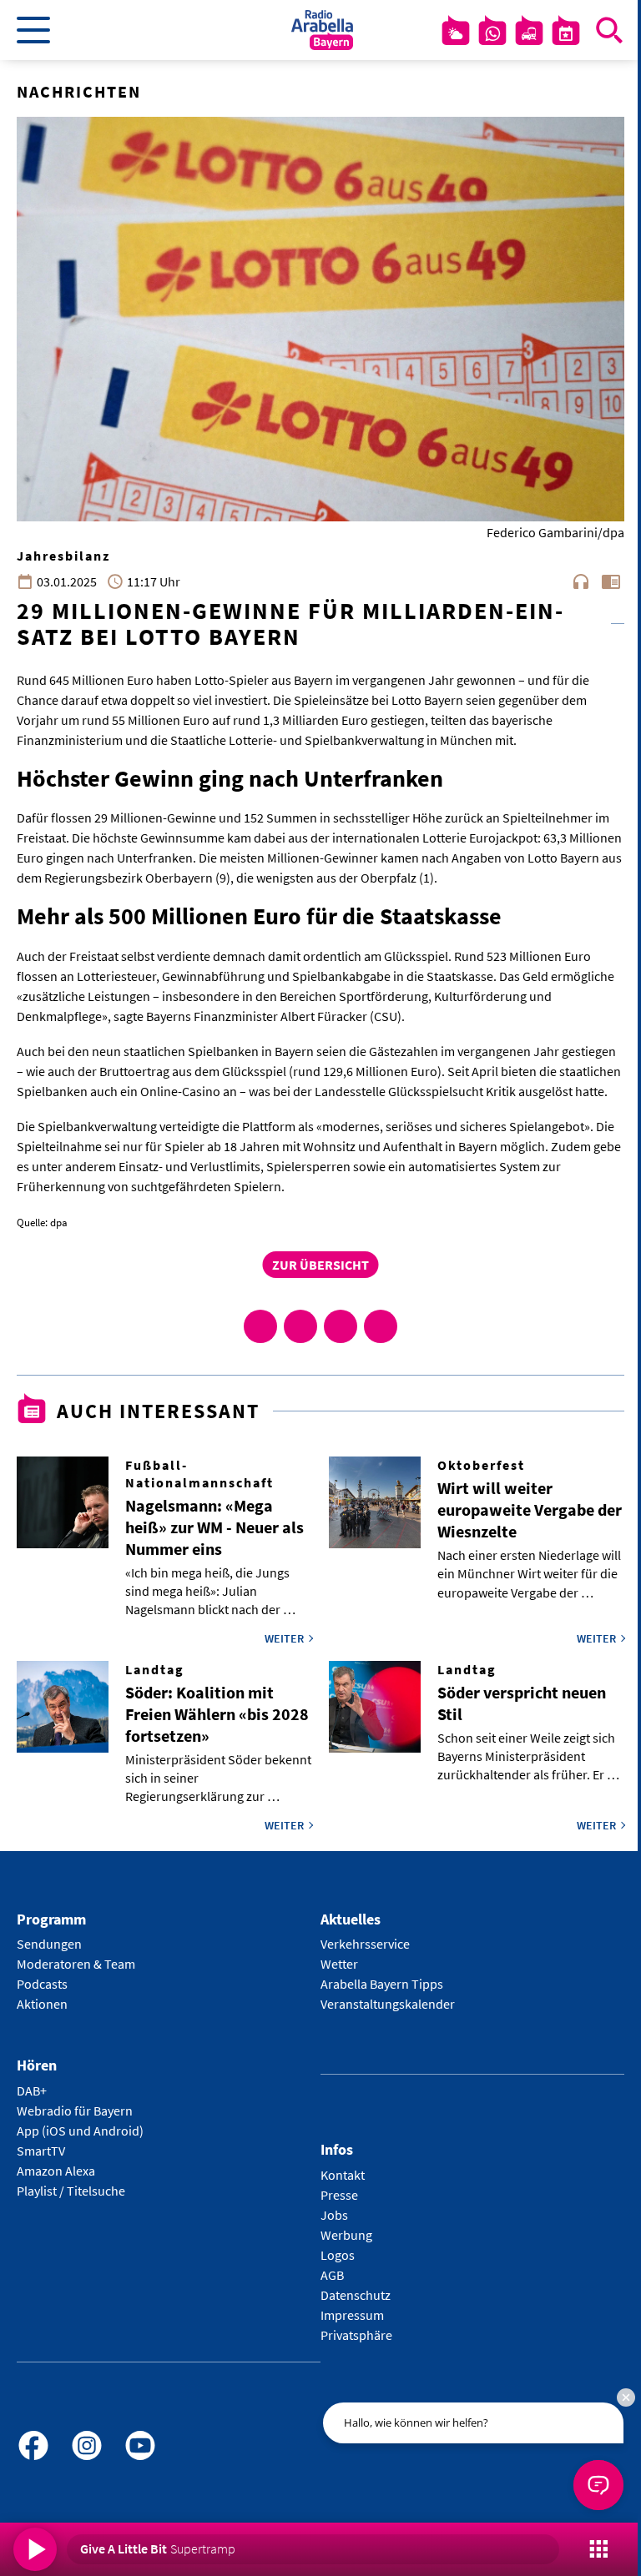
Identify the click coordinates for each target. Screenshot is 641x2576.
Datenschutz (356, 2295)
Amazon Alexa (56, 2171)
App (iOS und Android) (80, 2131)
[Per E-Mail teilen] (381, 1326)
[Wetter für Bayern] (456, 33)
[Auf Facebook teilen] (260, 1326)
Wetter (339, 1964)
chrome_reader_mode (611, 581)
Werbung (346, 2235)
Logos (338, 2255)
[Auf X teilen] (300, 1326)
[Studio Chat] (492, 33)
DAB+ (32, 2090)
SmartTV (41, 2151)
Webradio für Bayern (75, 2111)
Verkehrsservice (365, 1944)
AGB (332, 2275)
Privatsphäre (356, 2335)
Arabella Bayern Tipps (382, 1984)
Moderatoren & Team (76, 1964)
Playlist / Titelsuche (71, 2191)
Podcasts (42, 1984)
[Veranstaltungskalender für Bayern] (566, 33)
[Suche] (609, 30)
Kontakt (343, 2175)
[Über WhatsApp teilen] (341, 1326)
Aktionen (42, 2004)
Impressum (352, 2315)
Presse (339, 2195)
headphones (581, 581)
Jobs (334, 2215)
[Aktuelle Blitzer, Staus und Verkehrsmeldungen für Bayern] (529, 33)
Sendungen (49, 1944)
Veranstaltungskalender (388, 2004)
